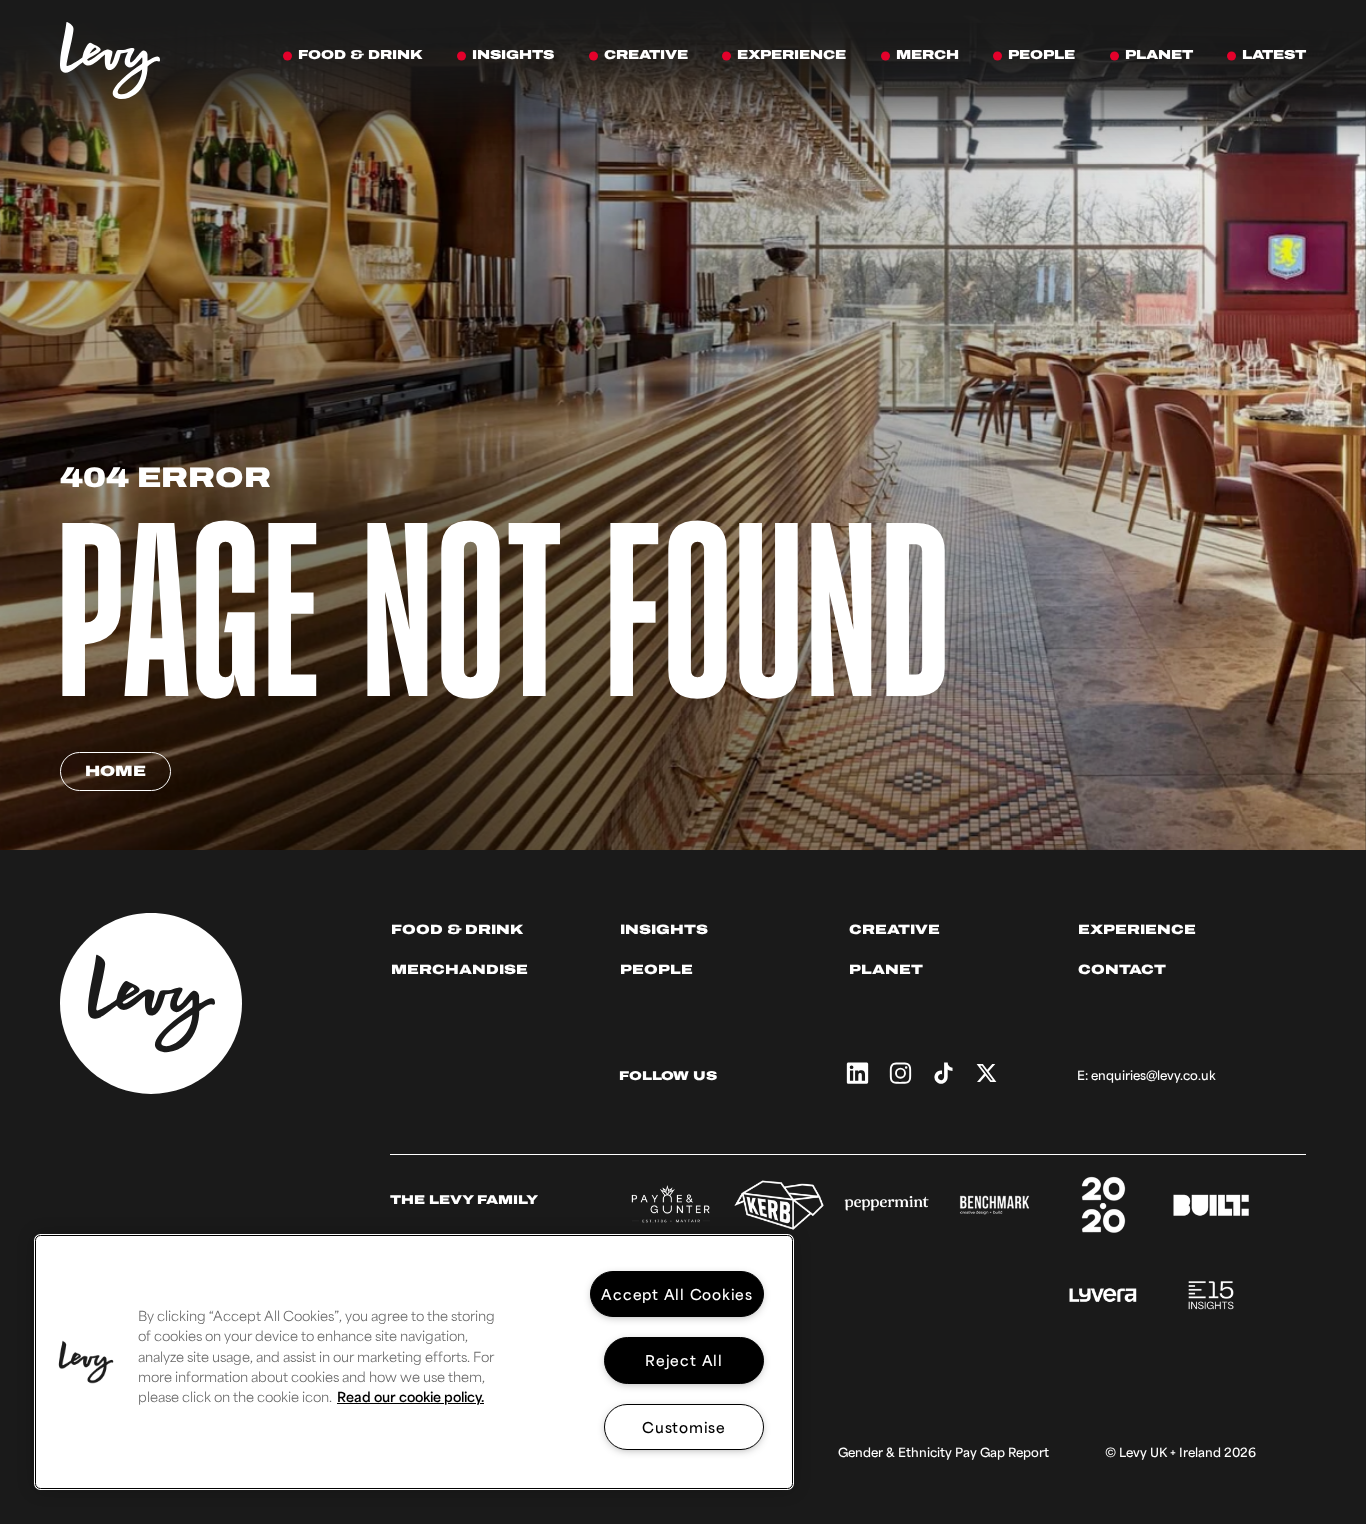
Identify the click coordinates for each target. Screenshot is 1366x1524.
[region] (414, 1362)
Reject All (684, 1359)
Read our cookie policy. (410, 1396)
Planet (886, 969)
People (656, 969)
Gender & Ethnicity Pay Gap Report (943, 1452)
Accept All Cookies (677, 1293)
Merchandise (459, 969)
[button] (86, 1362)
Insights (664, 929)
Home (115, 771)
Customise (684, 1426)
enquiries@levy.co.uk (1153, 1075)
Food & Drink (457, 929)
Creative (894, 929)
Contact (1122, 969)
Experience (1137, 929)
